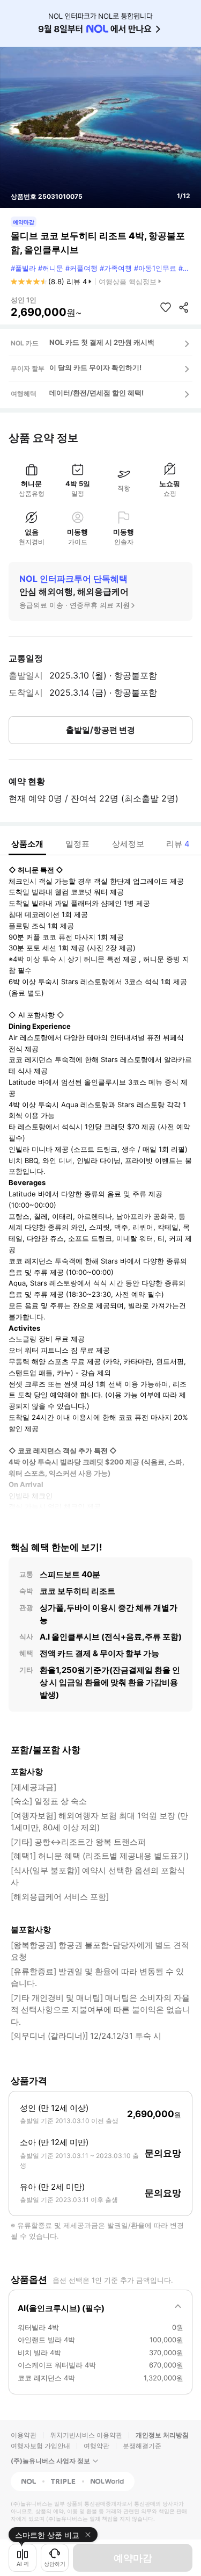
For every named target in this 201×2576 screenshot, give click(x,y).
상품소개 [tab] (27, 844)
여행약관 (96, 2446)
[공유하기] (184, 307)
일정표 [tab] (77, 844)
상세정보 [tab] (128, 844)
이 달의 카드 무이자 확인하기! (95, 367)
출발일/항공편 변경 (100, 730)
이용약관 (24, 2435)
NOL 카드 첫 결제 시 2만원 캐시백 (102, 342)
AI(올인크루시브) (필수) (61, 2308)
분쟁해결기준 (142, 2446)
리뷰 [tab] (178, 844)
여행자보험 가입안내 (40, 2446)
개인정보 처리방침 (162, 2435)
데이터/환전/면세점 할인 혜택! (96, 393)
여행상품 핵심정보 (128, 282)
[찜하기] (166, 307)
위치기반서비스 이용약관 (86, 2435)
